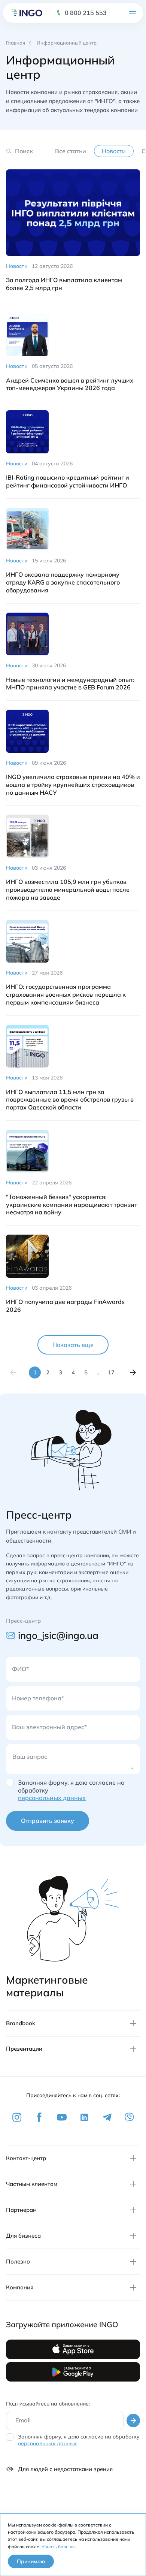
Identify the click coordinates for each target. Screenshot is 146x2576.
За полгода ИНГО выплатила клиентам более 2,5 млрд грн (64, 284)
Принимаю (31, 2561)
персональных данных (52, 1798)
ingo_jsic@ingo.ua (58, 1635)
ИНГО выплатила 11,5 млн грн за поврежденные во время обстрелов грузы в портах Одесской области (70, 1100)
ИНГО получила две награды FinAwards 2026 (65, 1306)
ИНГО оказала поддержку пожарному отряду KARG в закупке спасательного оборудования (63, 582)
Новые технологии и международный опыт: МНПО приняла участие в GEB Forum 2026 (70, 684)
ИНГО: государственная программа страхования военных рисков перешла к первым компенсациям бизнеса (66, 994)
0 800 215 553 (86, 13)
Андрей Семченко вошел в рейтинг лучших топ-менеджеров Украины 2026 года (70, 384)
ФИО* (20, 1669)
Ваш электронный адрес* (49, 1727)
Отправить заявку (48, 1821)
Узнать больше (58, 2547)
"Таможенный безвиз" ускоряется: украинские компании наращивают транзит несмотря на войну (72, 1205)
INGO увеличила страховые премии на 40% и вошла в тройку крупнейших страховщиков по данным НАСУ (73, 785)
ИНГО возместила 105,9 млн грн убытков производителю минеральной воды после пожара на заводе (68, 890)
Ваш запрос (30, 1757)
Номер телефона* (38, 1698)
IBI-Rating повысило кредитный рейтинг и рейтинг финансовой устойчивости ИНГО (68, 481)
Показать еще (73, 1345)
